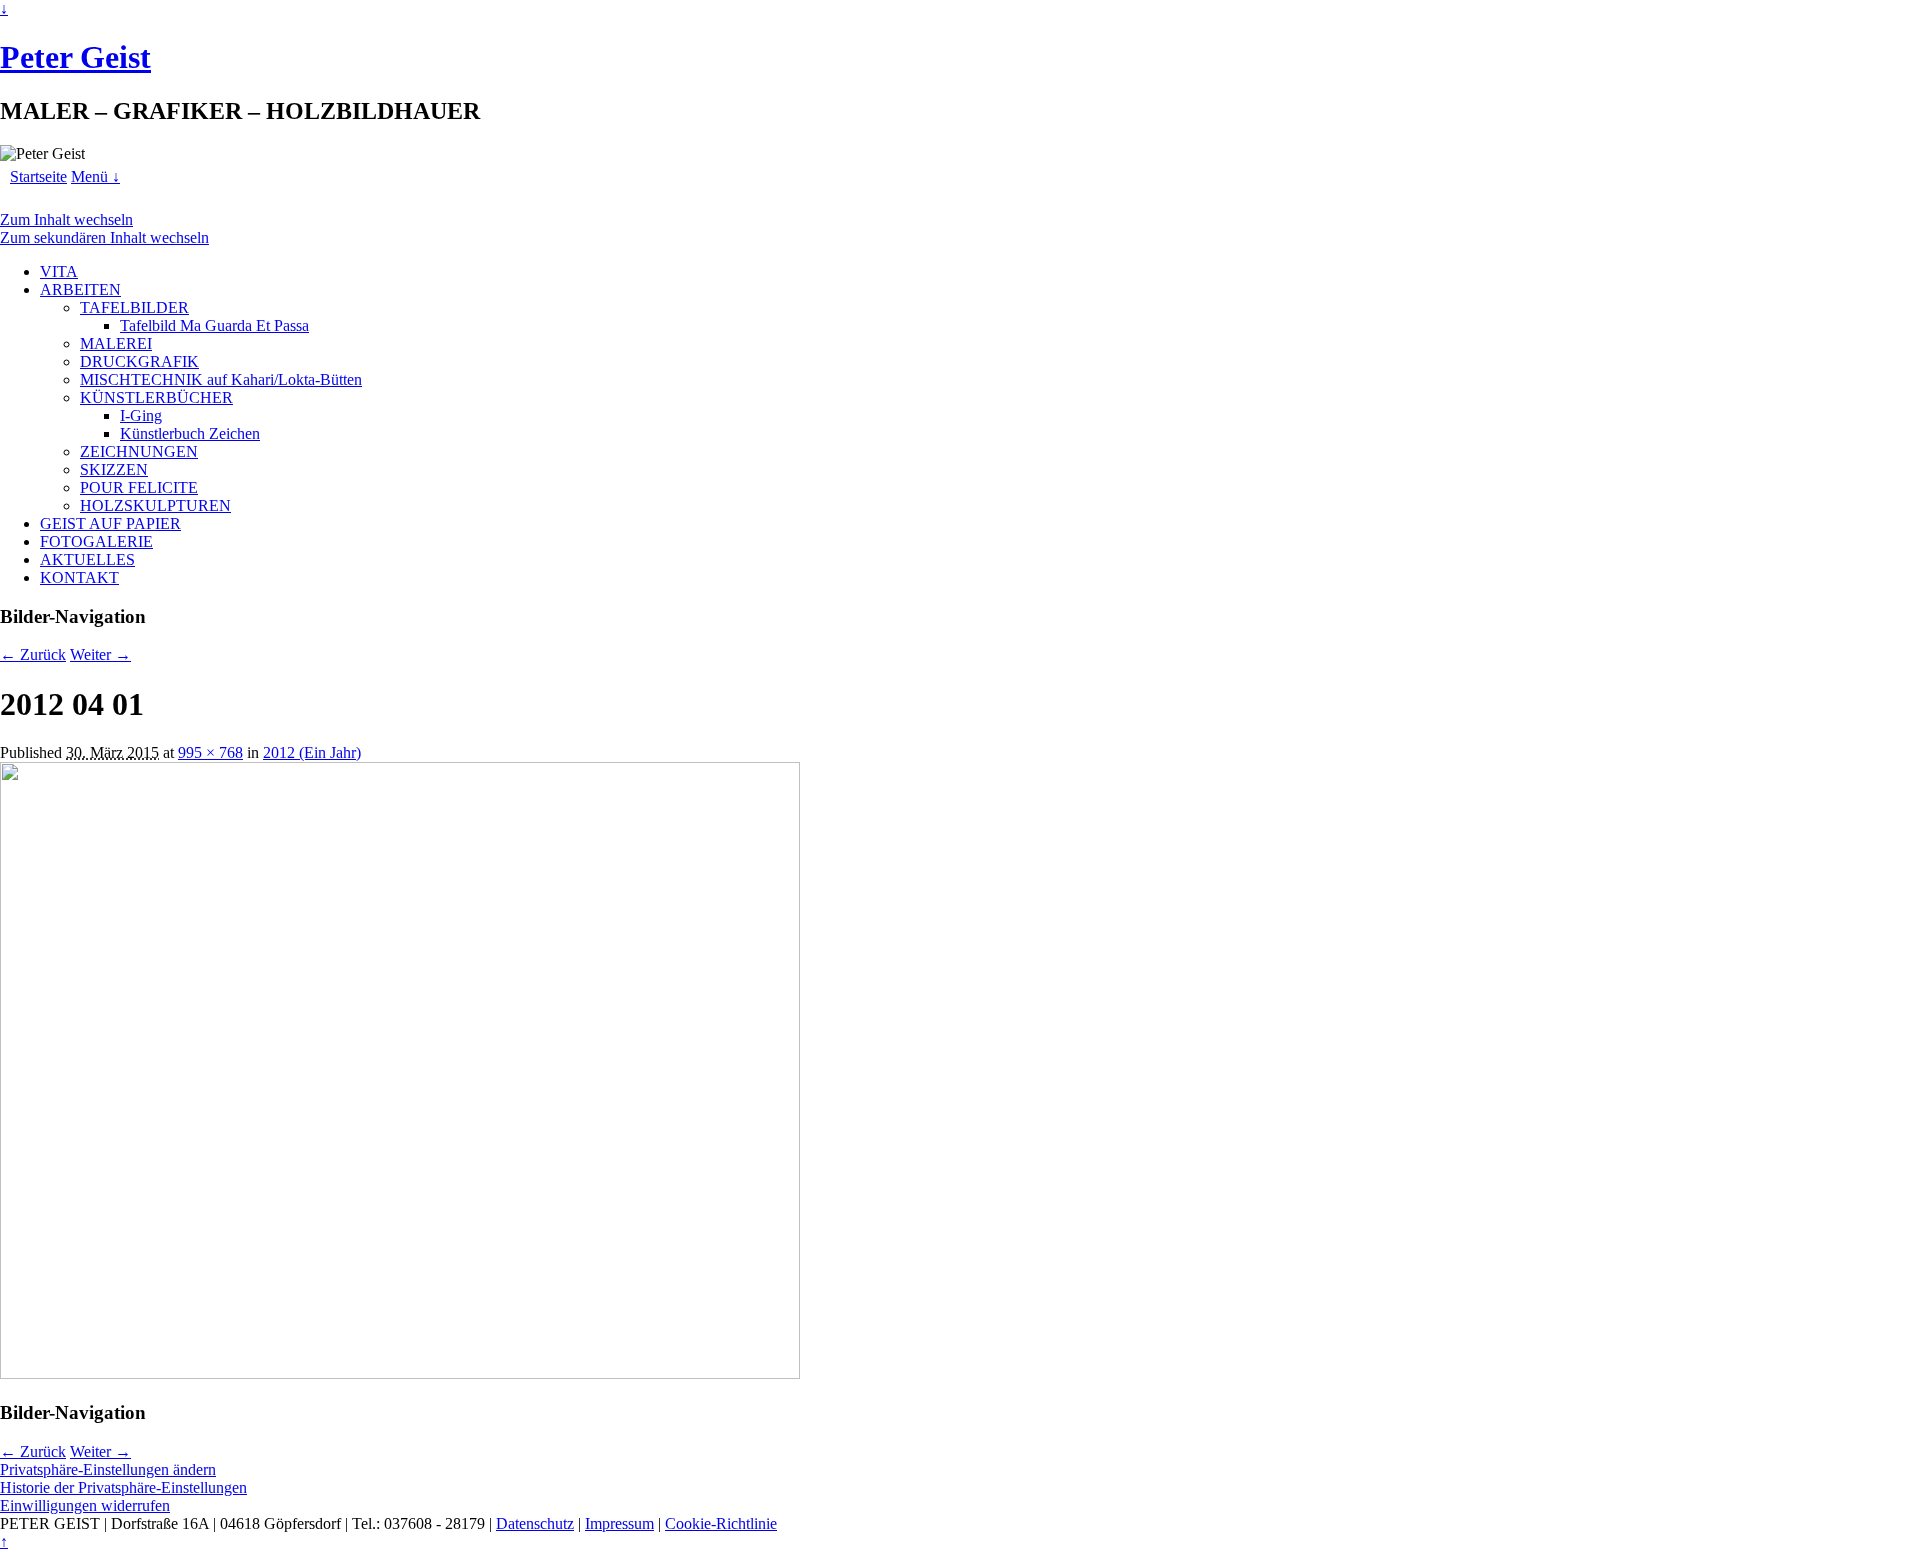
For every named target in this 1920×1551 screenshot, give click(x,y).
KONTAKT (79, 577)
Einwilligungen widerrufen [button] (85, 1505)
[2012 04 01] (400, 1373)
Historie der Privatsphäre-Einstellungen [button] (123, 1487)
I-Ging (141, 415)
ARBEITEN (80, 289)
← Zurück (33, 654)
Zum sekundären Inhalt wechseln (104, 237)
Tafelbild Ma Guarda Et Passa (214, 325)
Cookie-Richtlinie (721, 1523)
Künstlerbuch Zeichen (190, 433)
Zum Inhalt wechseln (66, 219)
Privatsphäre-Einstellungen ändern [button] (108, 1469)
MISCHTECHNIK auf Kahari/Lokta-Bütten (221, 379)
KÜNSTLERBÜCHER (156, 397)
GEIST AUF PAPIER (110, 523)
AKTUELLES (87, 559)
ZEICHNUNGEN (139, 451)
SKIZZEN (114, 469)
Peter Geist (75, 57)
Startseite (38, 176)
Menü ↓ (95, 176)
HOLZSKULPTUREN (155, 505)
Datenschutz (535, 1523)
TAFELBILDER (134, 307)
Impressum (619, 1523)
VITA (59, 271)
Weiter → (100, 654)
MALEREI (116, 343)
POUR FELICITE (139, 487)
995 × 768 (210, 752)
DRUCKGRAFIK (139, 361)
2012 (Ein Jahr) (312, 752)
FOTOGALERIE (96, 541)
